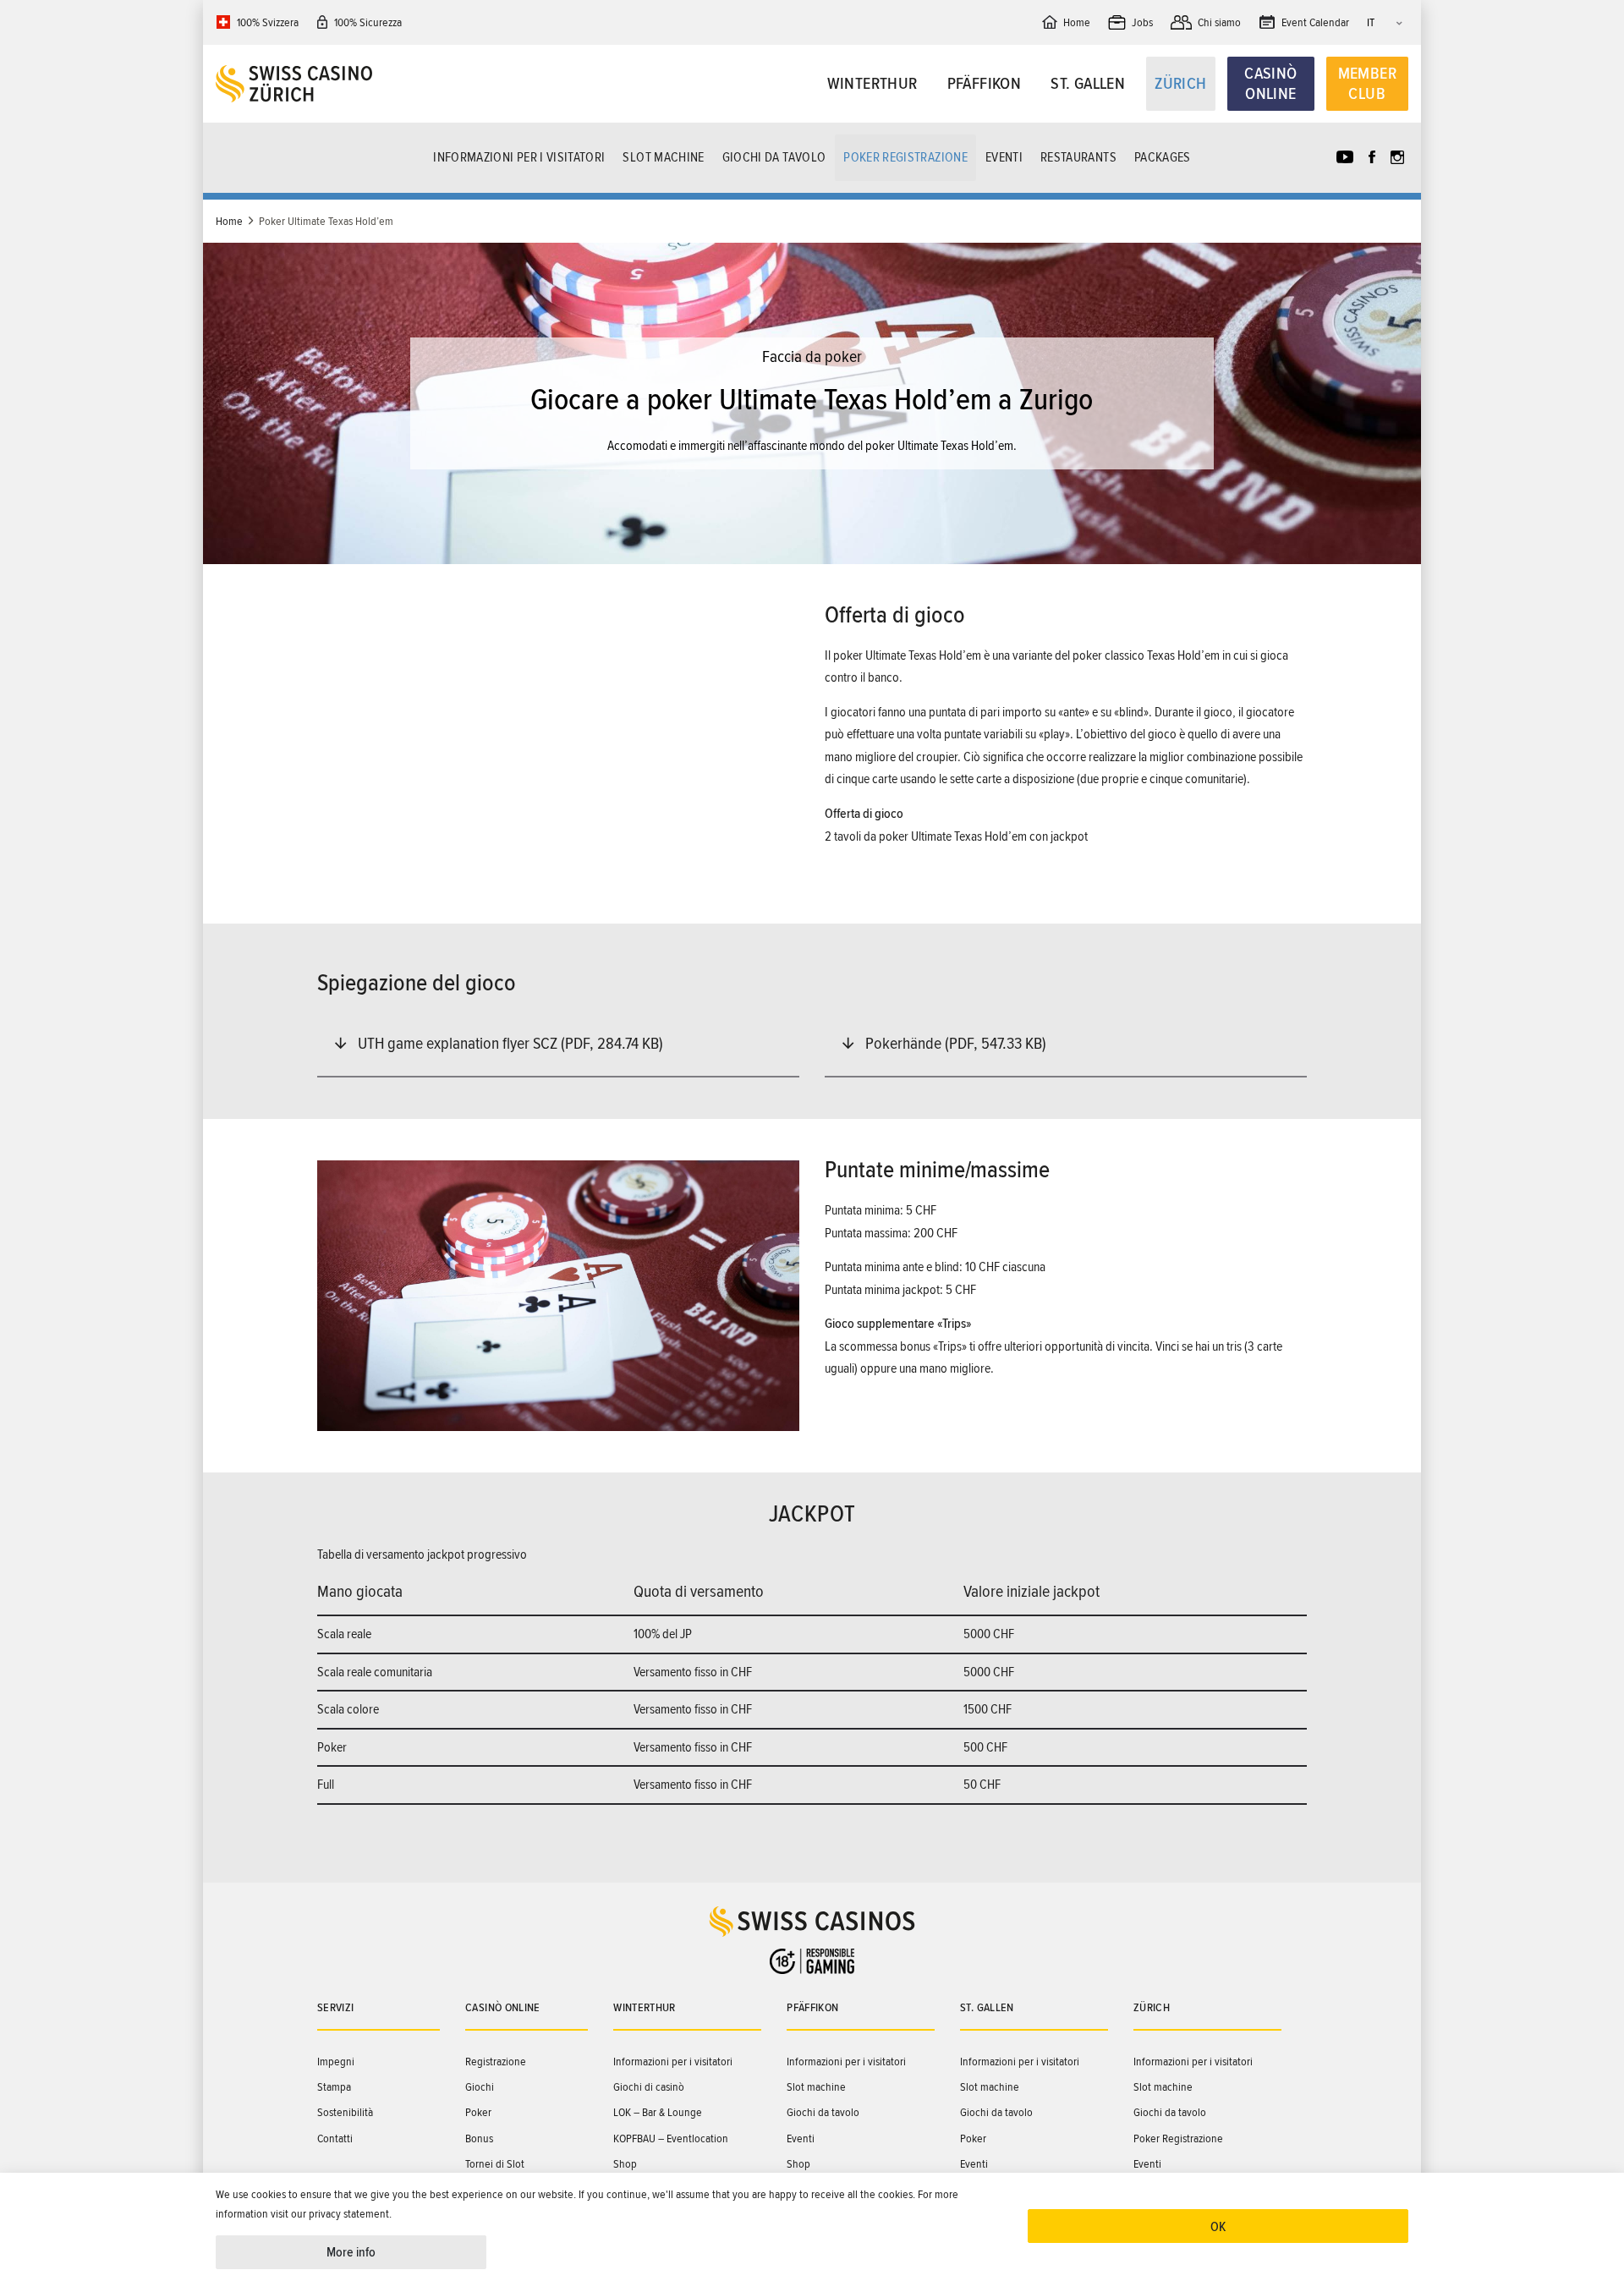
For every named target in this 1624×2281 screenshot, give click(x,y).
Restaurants (1078, 157)
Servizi (335, 2007)
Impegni (336, 2062)
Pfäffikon (985, 84)
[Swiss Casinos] (365, 84)
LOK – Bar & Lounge (658, 2112)
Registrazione (496, 2062)
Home (229, 221)
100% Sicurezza (368, 22)
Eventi (1004, 157)
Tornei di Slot (495, 2164)
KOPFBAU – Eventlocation (671, 2138)
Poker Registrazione (905, 157)
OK (1218, 2227)
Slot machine (663, 157)
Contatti (335, 2138)
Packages (1163, 157)
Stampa (334, 2087)
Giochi (480, 2087)
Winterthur (872, 84)
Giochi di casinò (649, 2087)
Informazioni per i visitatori (519, 157)
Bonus (479, 2138)
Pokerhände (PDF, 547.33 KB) (956, 1044)
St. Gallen (1088, 84)
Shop (625, 2164)
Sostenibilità (345, 2112)
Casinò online (1270, 84)
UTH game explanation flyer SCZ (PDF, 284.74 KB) (510, 1044)
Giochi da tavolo (774, 157)
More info (351, 2252)
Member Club (1367, 84)
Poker (478, 2112)
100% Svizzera (268, 22)
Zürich (1180, 84)
